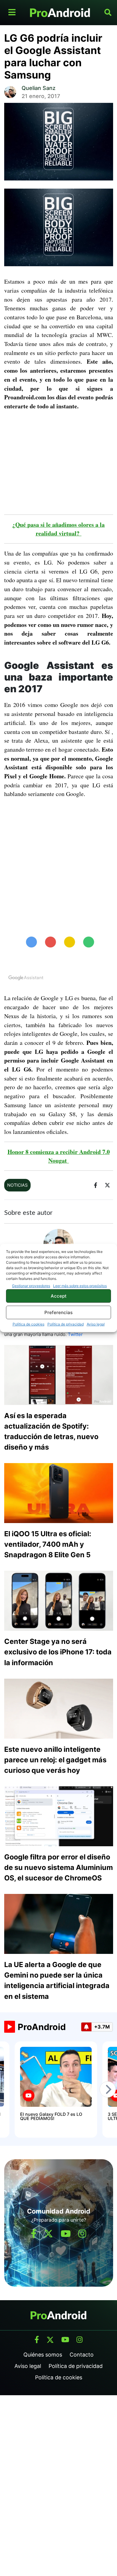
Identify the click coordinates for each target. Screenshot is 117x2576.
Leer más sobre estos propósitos (80, 1286)
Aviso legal (96, 1324)
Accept (59, 1296)
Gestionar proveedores (31, 1286)
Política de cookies (28, 1324)
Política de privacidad (66, 1324)
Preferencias (58, 1312)
